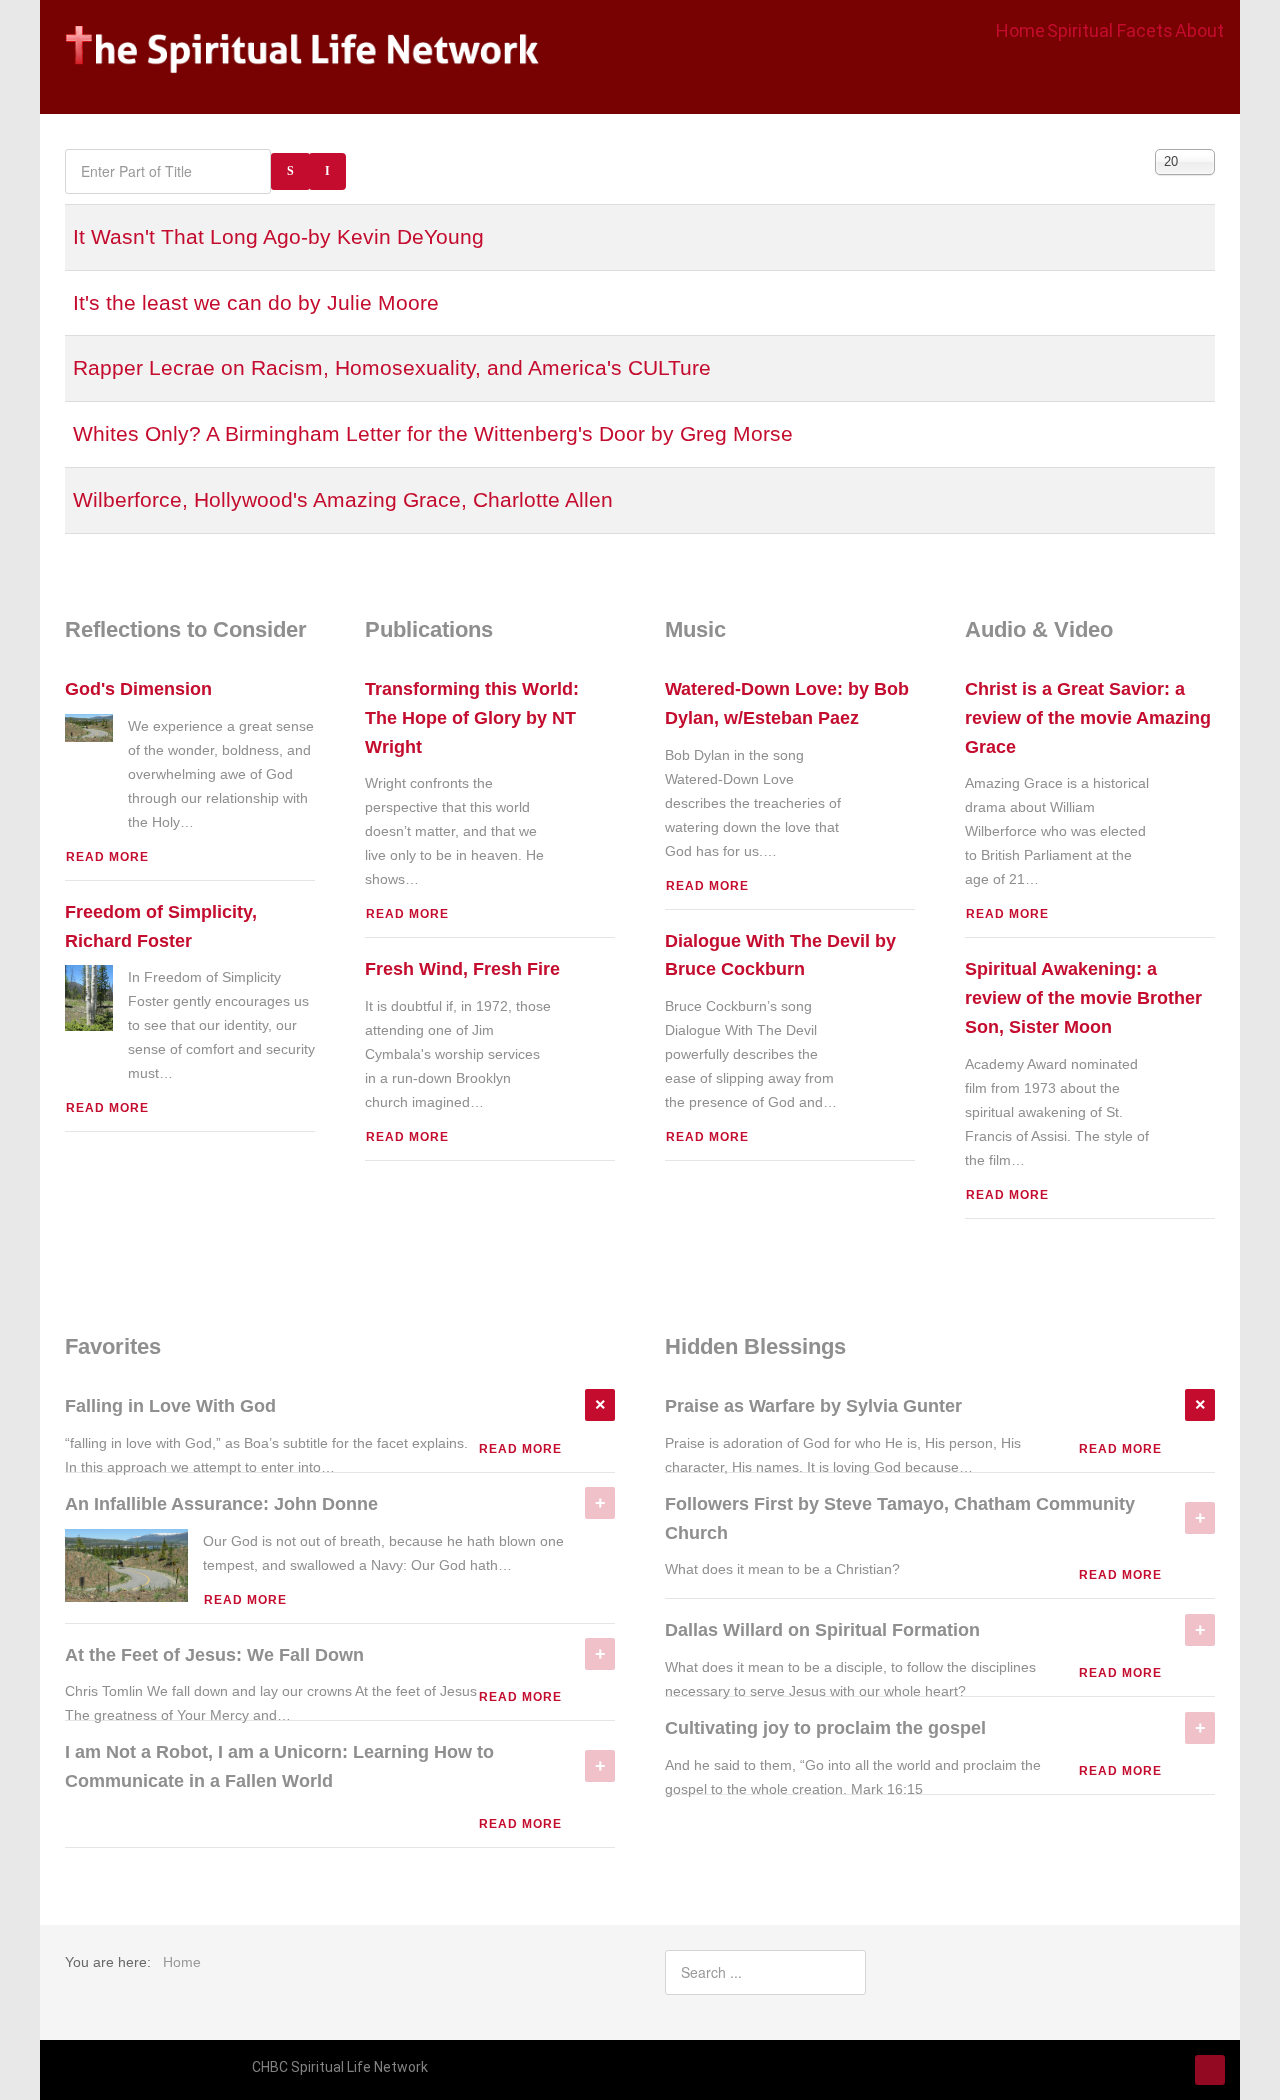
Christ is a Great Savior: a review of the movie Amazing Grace (1088, 718)
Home (1020, 30)
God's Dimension (138, 689)
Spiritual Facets (1110, 30)
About (1199, 30)
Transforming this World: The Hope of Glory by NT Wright (472, 718)
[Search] (290, 171)
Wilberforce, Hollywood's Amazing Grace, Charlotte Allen (343, 499)
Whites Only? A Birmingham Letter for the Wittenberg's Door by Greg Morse (433, 433)
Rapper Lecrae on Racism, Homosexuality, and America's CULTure (392, 367)
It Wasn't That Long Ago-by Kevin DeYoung (278, 236)
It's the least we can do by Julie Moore (256, 302)
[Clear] (327, 171)
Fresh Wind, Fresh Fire (462, 969)
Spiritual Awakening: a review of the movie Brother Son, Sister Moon (1083, 998)
